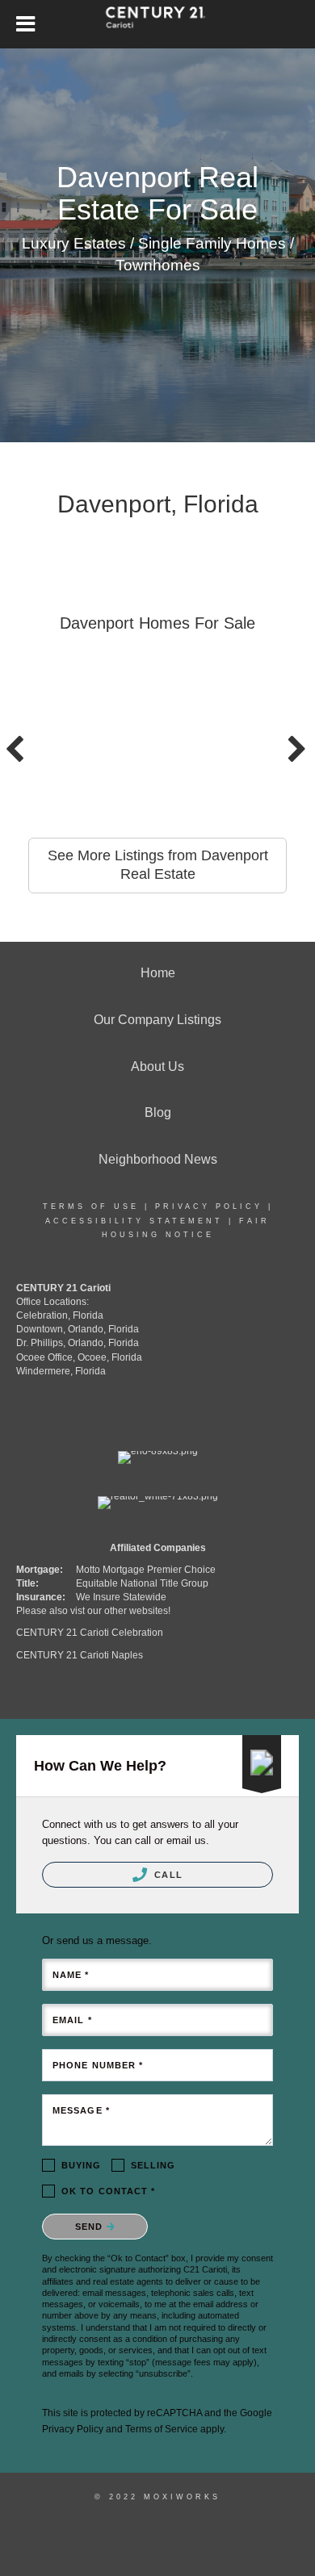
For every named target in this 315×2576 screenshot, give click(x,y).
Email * (72, 2020)
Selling (153, 2165)
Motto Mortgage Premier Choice (146, 1570)
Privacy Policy (209, 1206)
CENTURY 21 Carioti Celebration (90, 1633)
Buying (82, 2165)
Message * (81, 2110)
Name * (71, 1975)
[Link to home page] (158, 24)
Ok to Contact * (109, 2191)
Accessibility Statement (134, 1221)
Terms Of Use (91, 1206)
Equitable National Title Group (142, 1583)
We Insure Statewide (121, 1597)
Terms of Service (162, 2429)
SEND (91, 2227)
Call (167, 1875)
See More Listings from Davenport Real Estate (158, 865)
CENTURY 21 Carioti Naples (80, 1655)
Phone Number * (98, 2065)
